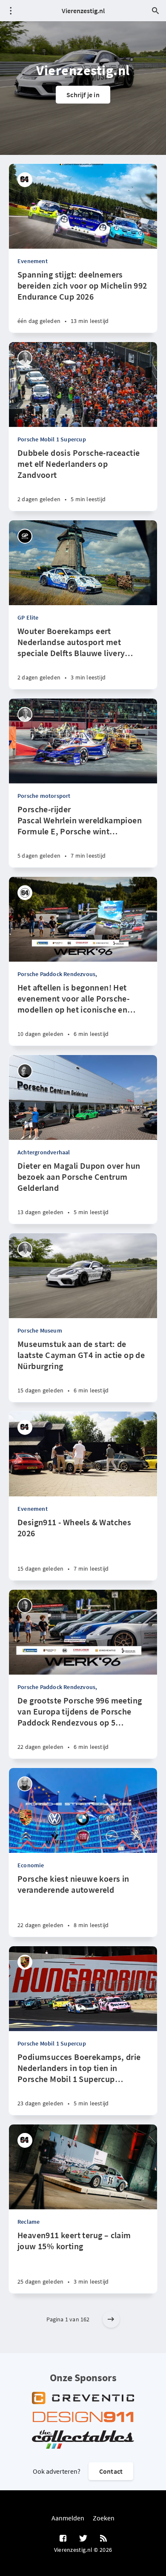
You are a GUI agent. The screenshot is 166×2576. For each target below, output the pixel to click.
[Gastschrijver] (25, 180)
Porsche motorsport (44, 796)
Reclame (29, 2222)
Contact (111, 2471)
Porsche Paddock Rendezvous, (57, 974)
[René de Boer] (25, 358)
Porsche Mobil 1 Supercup (52, 439)
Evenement (33, 261)
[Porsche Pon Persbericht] (25, 1962)
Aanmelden (68, 2518)
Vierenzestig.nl (83, 11)
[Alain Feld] (25, 1606)
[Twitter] (83, 2539)
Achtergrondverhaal (44, 1152)
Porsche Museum (40, 1330)
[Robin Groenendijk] (25, 1071)
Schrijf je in (83, 95)
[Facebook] (63, 2539)
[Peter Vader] (25, 1784)
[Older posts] (111, 2319)
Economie (31, 1865)
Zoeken (104, 2518)
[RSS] (103, 2539)
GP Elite (28, 617)
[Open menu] (11, 11)
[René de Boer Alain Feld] (25, 893)
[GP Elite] (25, 536)
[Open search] (155, 11)
